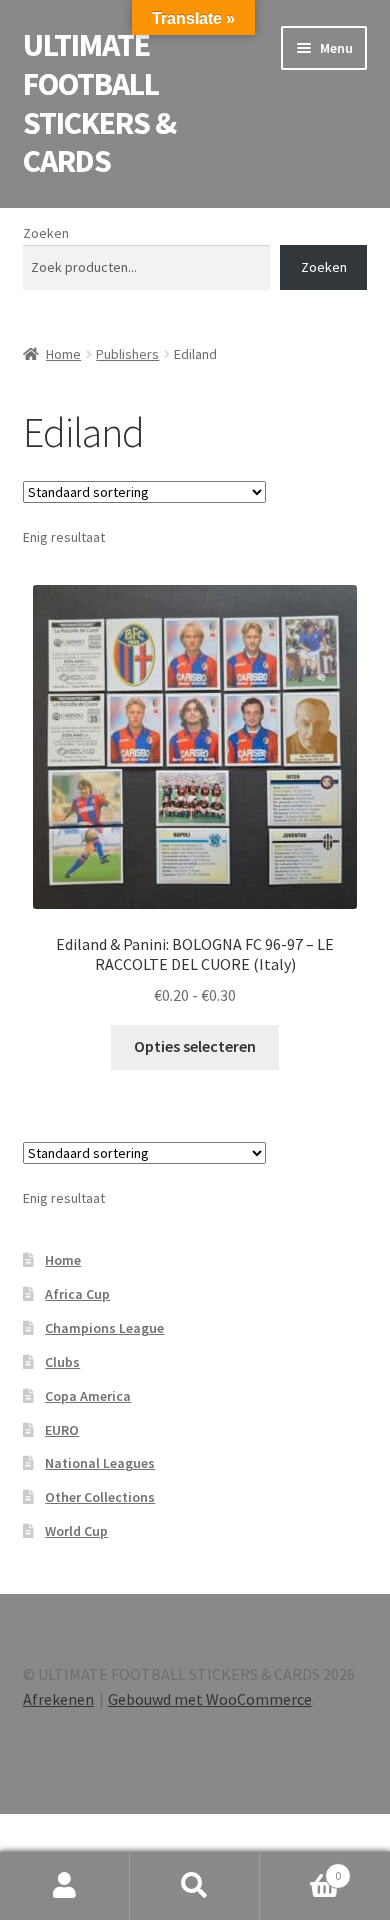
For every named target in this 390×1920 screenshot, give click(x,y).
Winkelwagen (300, 1868)
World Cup (76, 1531)
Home (63, 354)
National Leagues (100, 1463)
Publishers (127, 354)
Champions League (104, 1328)
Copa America (88, 1396)
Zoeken (46, 233)
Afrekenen (58, 1699)
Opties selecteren (195, 1046)
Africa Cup (77, 1294)
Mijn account (65, 1886)
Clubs (62, 1362)
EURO (62, 1430)
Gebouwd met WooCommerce (210, 1699)
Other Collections (100, 1497)
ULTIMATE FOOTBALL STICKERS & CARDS (99, 103)
